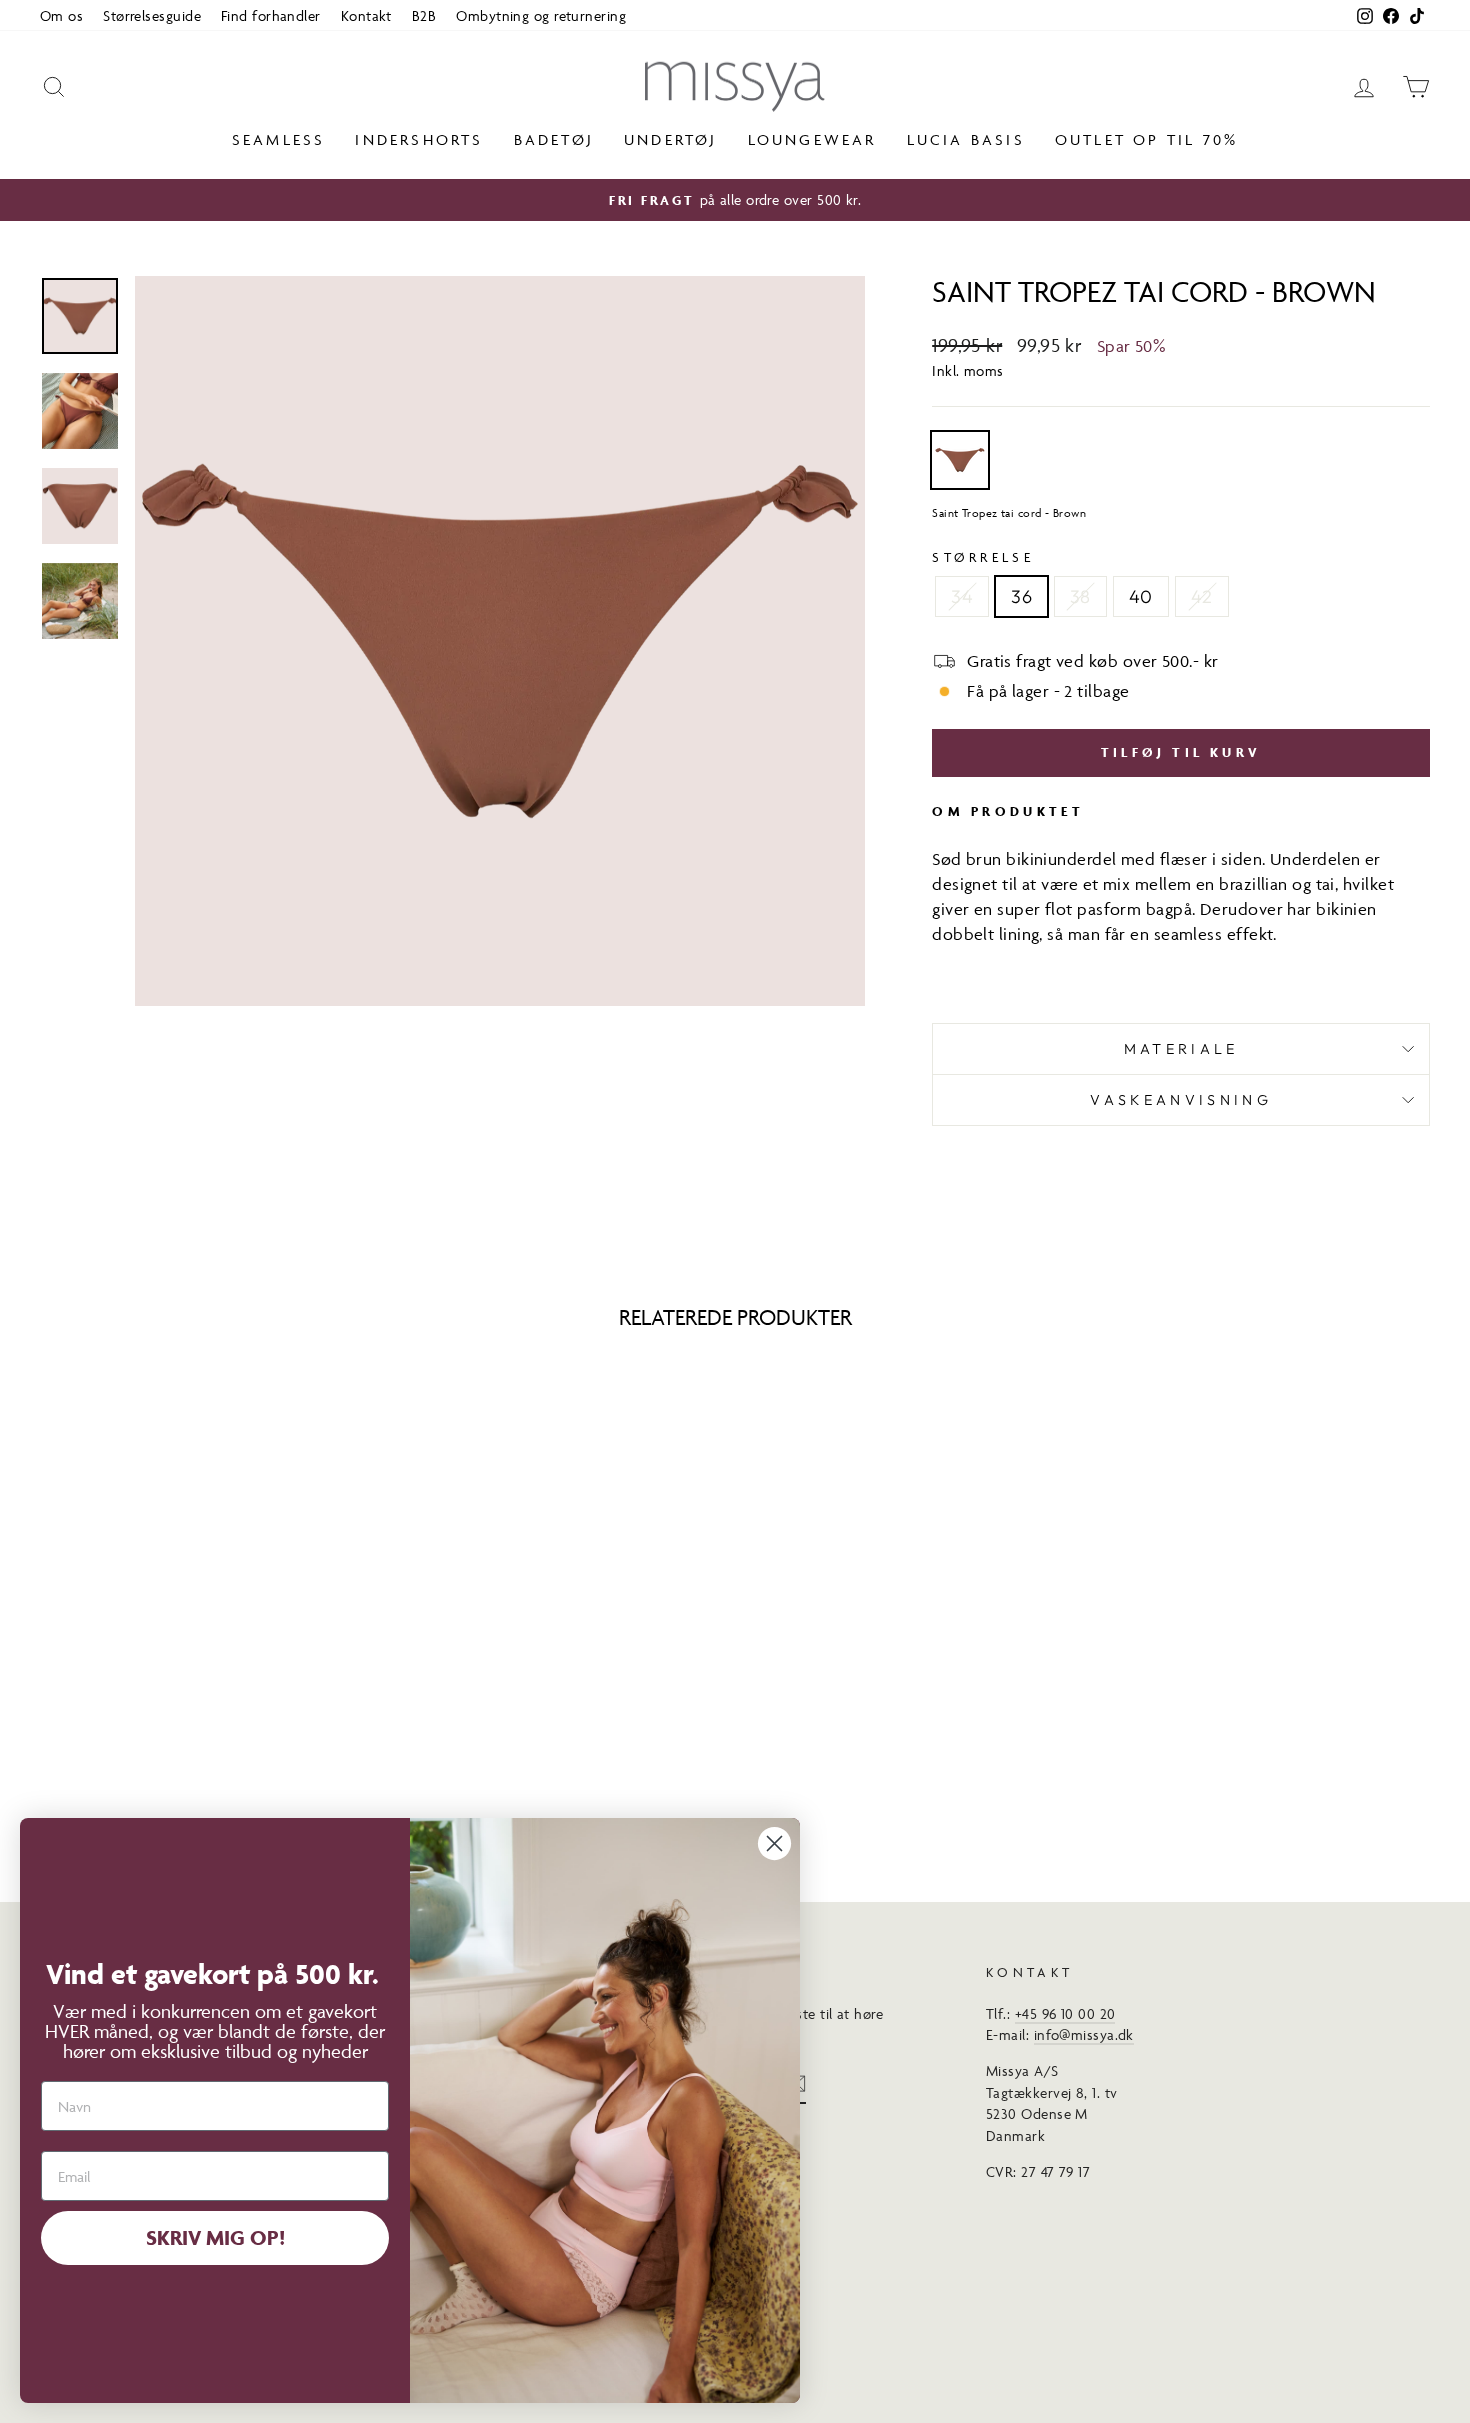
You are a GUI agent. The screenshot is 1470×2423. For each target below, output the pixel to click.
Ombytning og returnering (541, 15)
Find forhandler (271, 15)
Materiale (1181, 1049)
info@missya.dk (1084, 2034)
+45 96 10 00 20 (1065, 2013)
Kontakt (366, 15)
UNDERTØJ (671, 139)
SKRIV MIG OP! (215, 2237)
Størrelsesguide (152, 15)
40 (1141, 596)
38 (1080, 596)
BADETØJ (554, 139)
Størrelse (983, 557)
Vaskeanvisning (1180, 1100)
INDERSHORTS (419, 139)
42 (1202, 596)
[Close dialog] (774, 1843)
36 (1021, 596)
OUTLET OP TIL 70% (1146, 139)
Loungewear (812, 139)
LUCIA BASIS (966, 139)
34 (962, 596)
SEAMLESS (279, 139)
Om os (61, 15)
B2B (424, 15)
